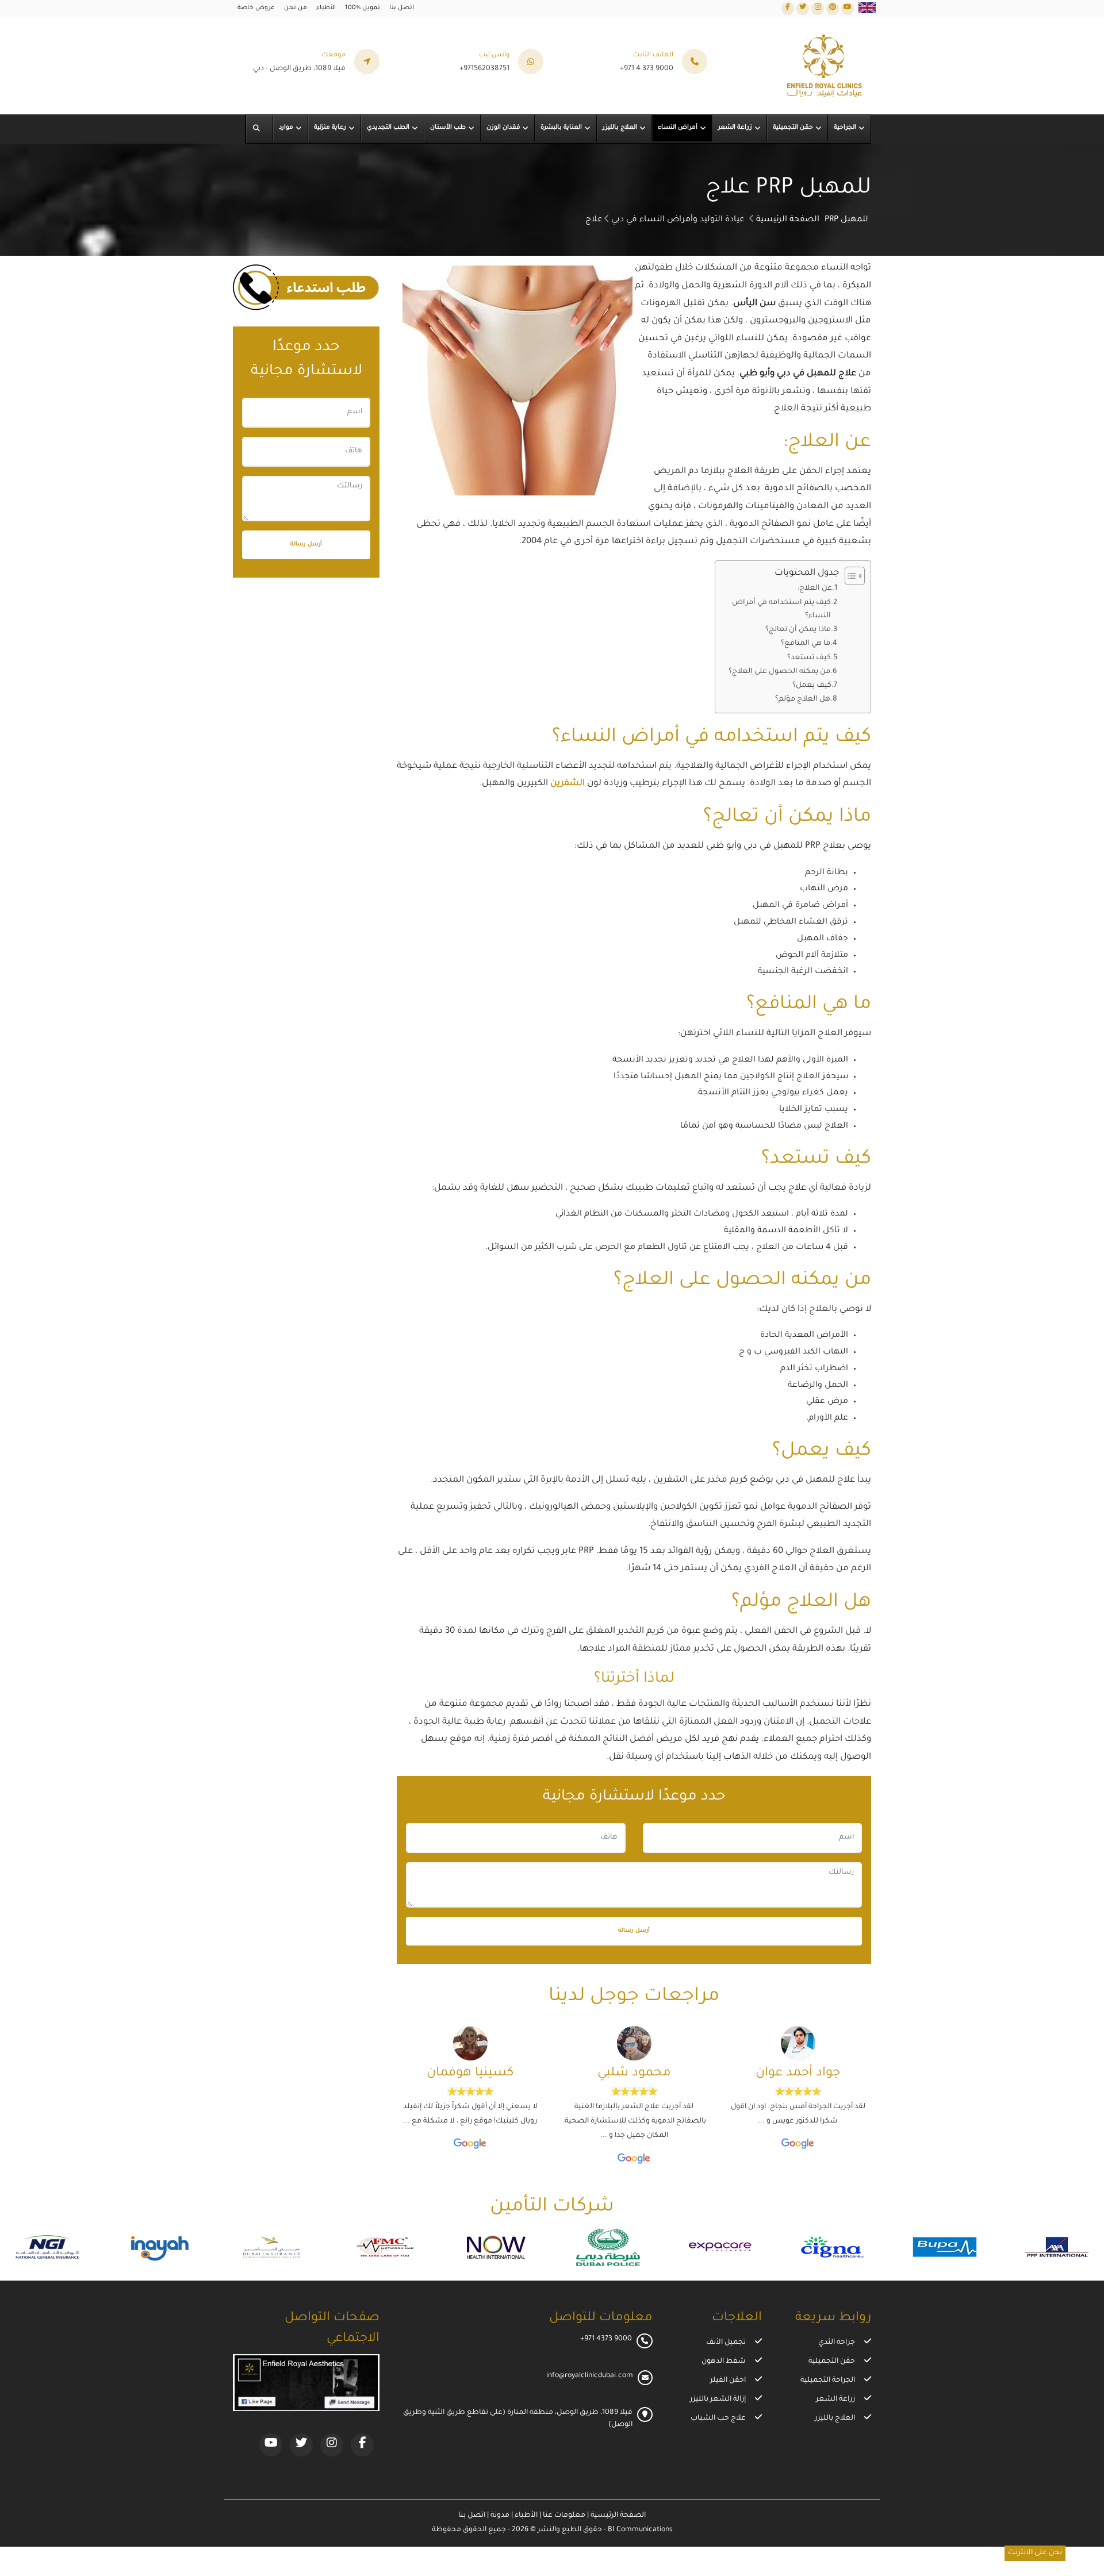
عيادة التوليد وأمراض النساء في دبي (678, 220)
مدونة (499, 2516)
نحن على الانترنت (1035, 2553)
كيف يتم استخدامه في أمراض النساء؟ (781, 610)
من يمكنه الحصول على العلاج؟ (779, 672)
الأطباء (326, 8)
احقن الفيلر (728, 2381)
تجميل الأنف (726, 2343)
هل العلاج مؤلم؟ (803, 699)
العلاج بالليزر (835, 2419)
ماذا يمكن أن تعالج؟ (798, 630)
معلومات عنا (563, 2516)
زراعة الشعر (835, 2400)
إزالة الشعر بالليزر (718, 2400)
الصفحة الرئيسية (788, 220)
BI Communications (640, 2530)
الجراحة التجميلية (828, 2381)
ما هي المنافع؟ (806, 644)
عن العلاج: (815, 589)
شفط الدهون (724, 2362)
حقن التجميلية (832, 2362)
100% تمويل (363, 8)
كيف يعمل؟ (812, 686)
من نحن (296, 8)
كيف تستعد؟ (809, 658)
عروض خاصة (256, 8)
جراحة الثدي (837, 2343)
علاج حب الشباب (718, 2419)
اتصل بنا (402, 8)
